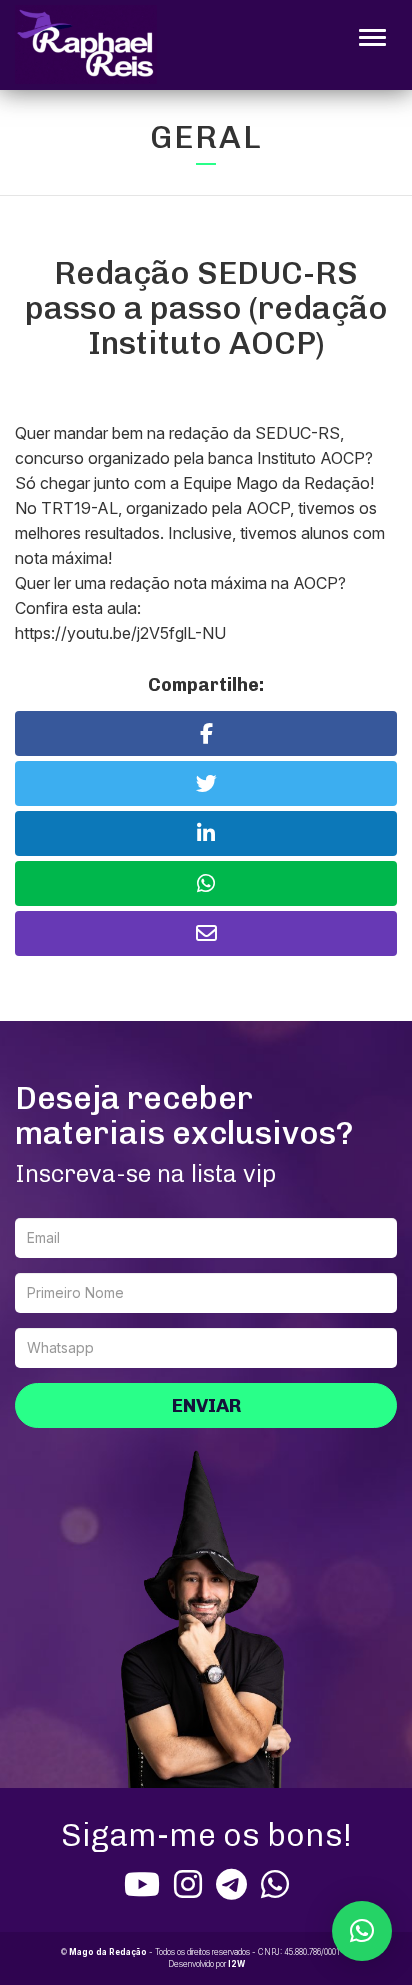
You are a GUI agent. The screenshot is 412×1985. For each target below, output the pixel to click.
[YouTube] (142, 1884)
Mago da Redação (108, 1952)
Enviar (206, 1405)
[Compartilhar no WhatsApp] (206, 883)
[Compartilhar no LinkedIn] (206, 833)
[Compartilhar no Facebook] (206, 733)
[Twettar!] (206, 783)
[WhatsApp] (275, 1884)
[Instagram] (188, 1884)
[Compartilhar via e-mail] (206, 933)
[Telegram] (231, 1884)
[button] (362, 1931)
